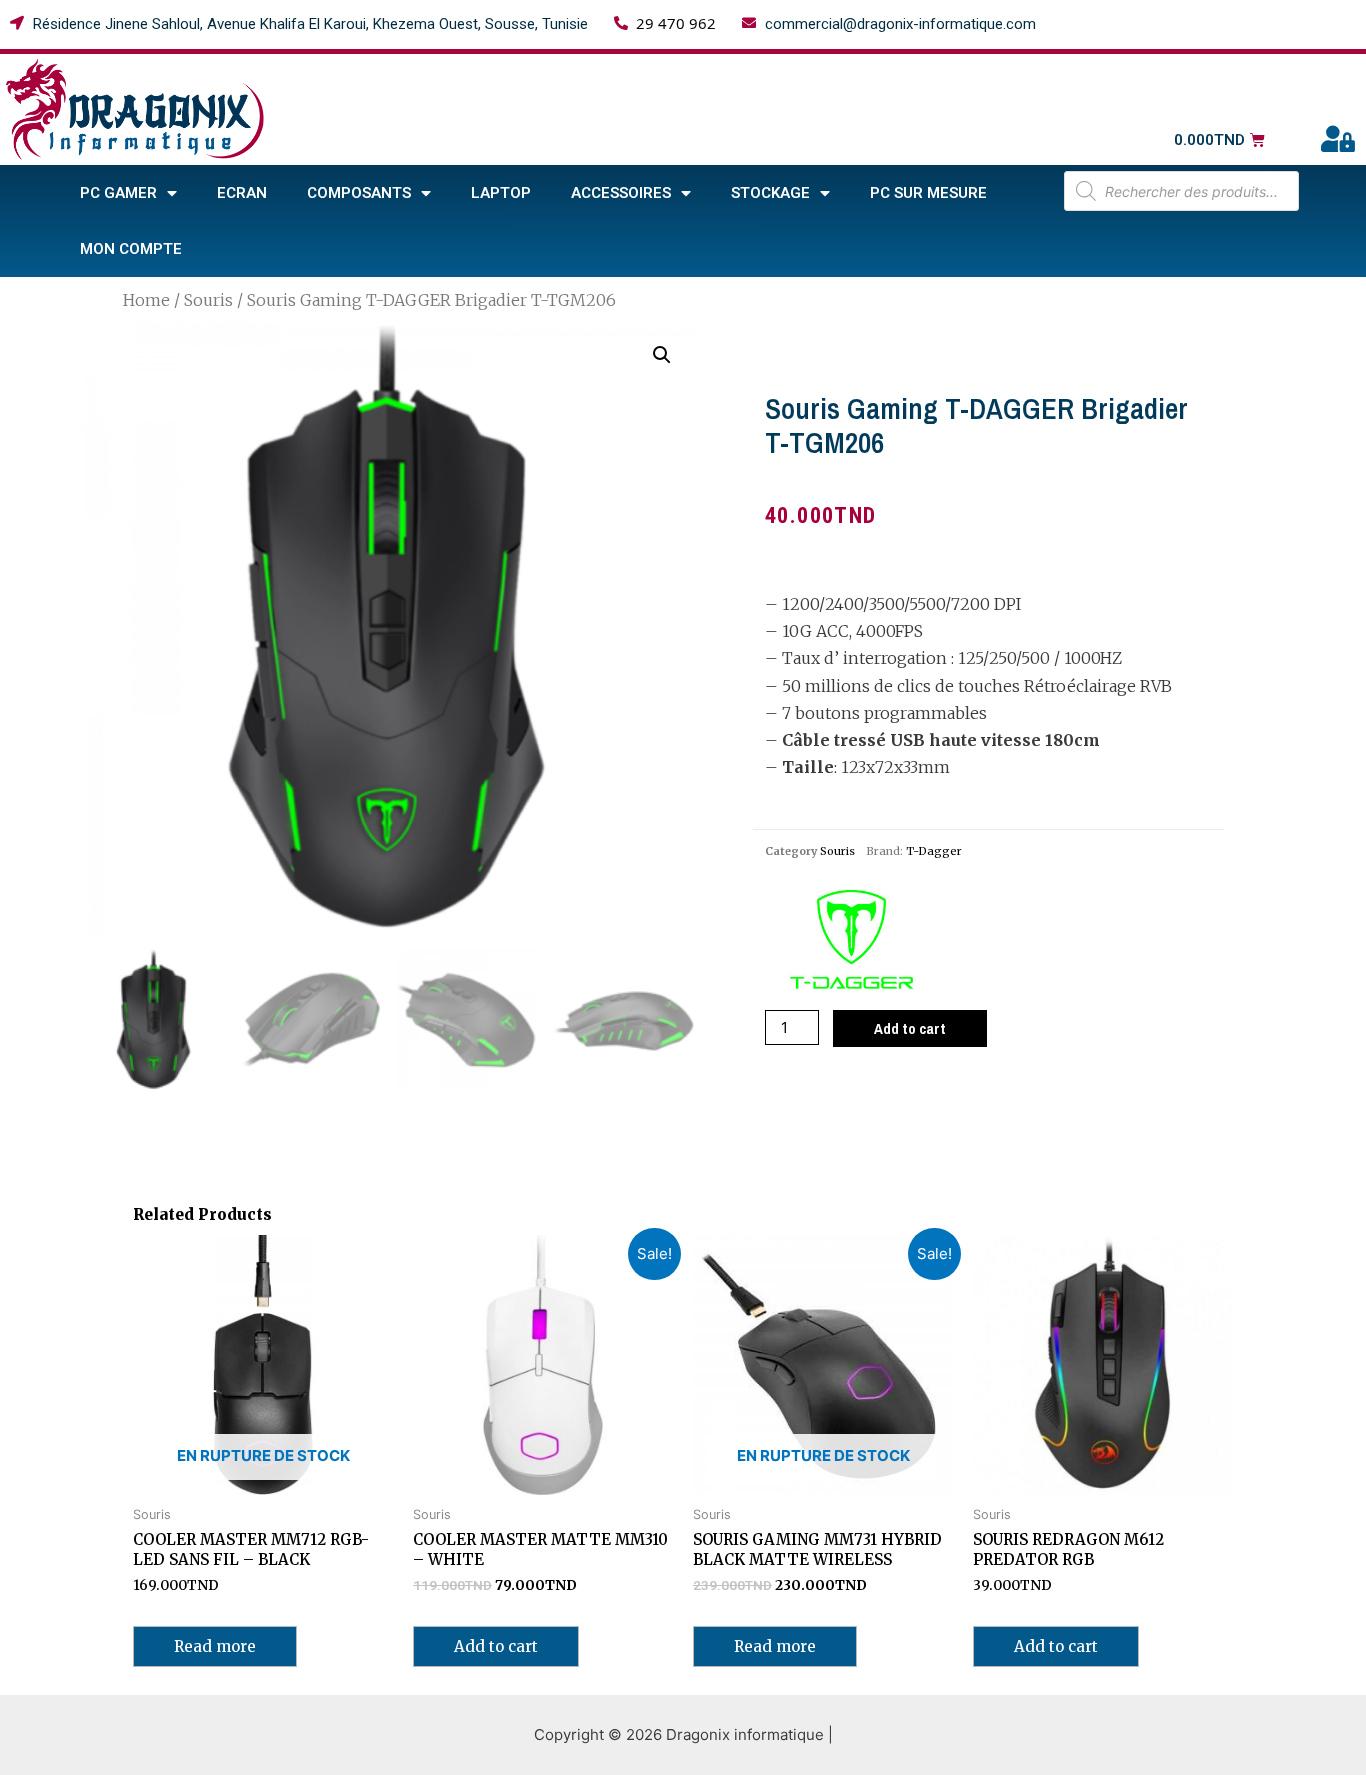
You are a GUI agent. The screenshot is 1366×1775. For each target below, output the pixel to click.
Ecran (242, 193)
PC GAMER (118, 193)
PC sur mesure (928, 193)
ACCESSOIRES (621, 193)
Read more (215, 1646)
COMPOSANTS (359, 193)
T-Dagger (934, 851)
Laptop (501, 193)
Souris (208, 300)
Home (146, 300)
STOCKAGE (770, 193)
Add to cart (910, 1028)
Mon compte (131, 249)
